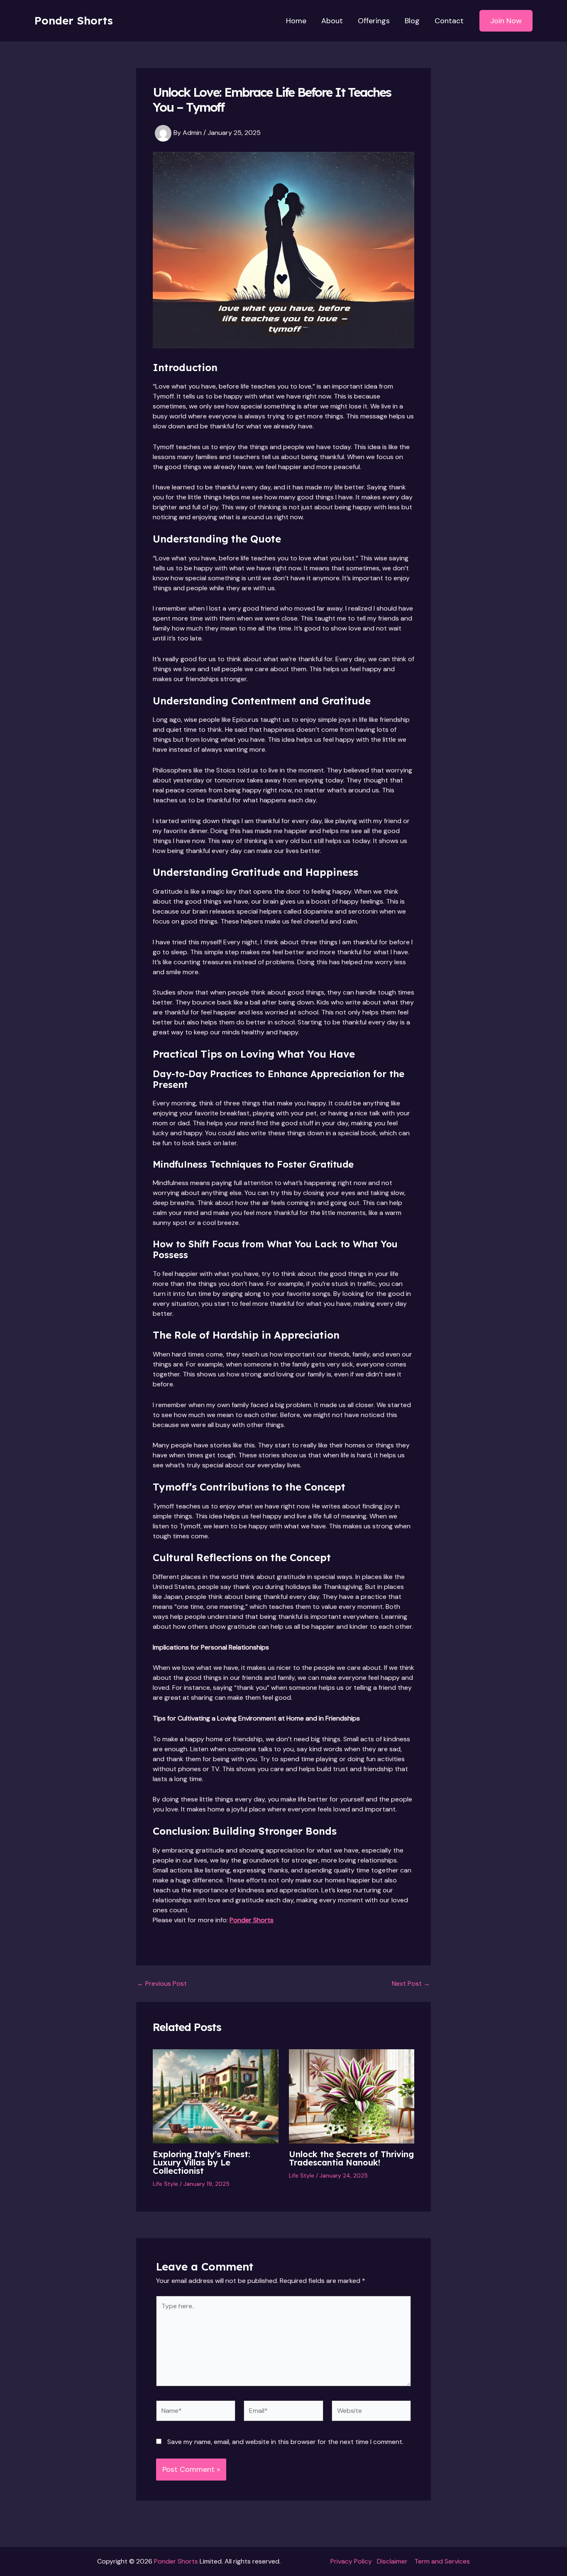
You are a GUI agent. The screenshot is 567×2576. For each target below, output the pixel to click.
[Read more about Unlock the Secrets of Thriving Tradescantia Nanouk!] (352, 2096)
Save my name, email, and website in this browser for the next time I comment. (285, 2442)
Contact (449, 21)
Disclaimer (392, 2561)
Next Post (411, 1984)
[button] (506, 21)
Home (296, 21)
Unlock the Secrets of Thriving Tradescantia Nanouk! (351, 2158)
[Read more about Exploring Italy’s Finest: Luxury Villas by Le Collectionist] (216, 2096)
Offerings (374, 21)
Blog (412, 21)
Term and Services (442, 2561)
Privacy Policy (351, 2561)
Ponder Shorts (74, 21)
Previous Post (162, 1984)
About (332, 21)
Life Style (165, 2184)
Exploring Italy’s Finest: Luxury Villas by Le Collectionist (202, 2162)
